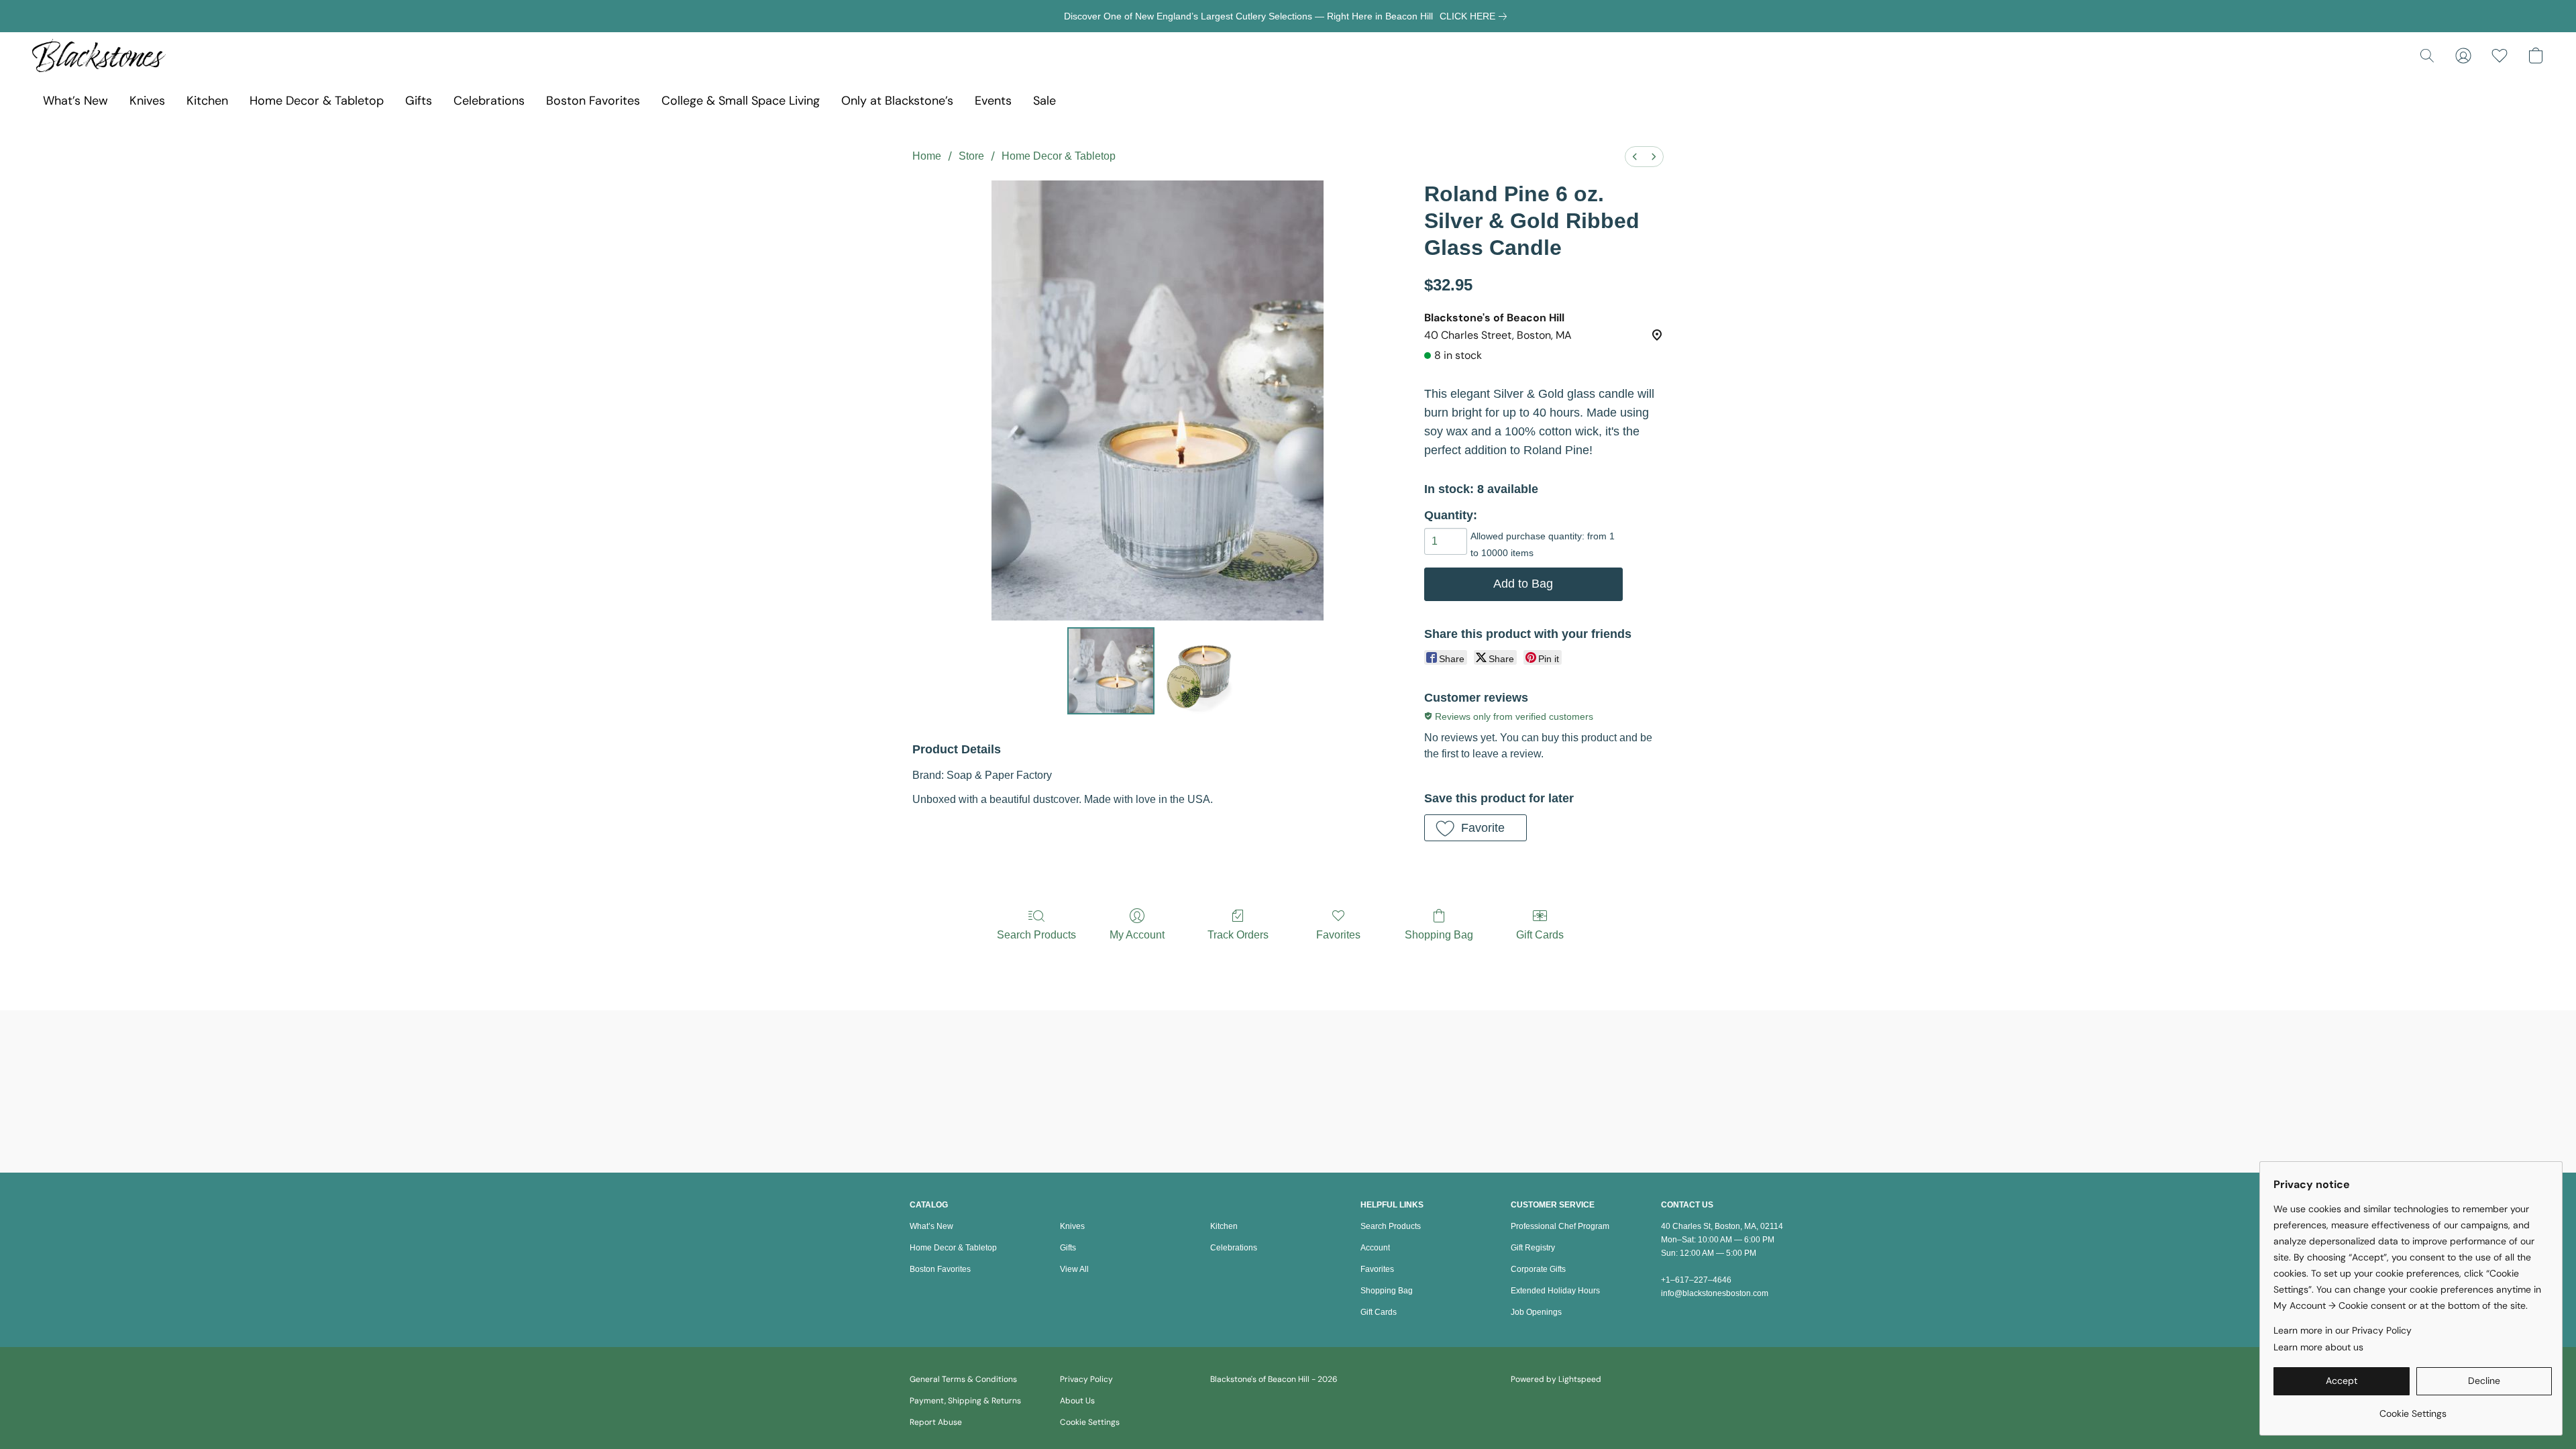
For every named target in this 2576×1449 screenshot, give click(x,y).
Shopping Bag (1439, 935)
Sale (1044, 101)
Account (1375, 1248)
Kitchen (207, 101)
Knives (147, 101)
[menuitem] (1635, 157)
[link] (1476, 16)
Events (993, 101)
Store (971, 156)
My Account (1137, 935)
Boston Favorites (593, 101)
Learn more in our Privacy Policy (2343, 1330)
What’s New (75, 101)
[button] (99, 56)
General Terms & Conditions (963, 1379)
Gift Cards (1540, 935)
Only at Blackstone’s (897, 101)
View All (1074, 1269)
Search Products (1036, 935)
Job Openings (1536, 1312)
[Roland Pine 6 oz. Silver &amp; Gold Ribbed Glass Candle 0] (1111, 671)
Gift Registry (1533, 1248)
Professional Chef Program (1560, 1226)
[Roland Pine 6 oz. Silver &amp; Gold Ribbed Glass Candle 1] (1203, 671)
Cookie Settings (1090, 1422)
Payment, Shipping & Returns (965, 1401)
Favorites (1338, 935)
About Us (1077, 1401)
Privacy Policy (1086, 1379)
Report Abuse (936, 1422)
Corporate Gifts (1538, 1269)
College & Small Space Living (741, 101)
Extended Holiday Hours (1555, 1291)
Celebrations (489, 101)
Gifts (419, 101)
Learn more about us (2318, 1347)
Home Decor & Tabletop (317, 101)
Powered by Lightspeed (1556, 1379)
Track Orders (1238, 935)
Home (927, 156)
